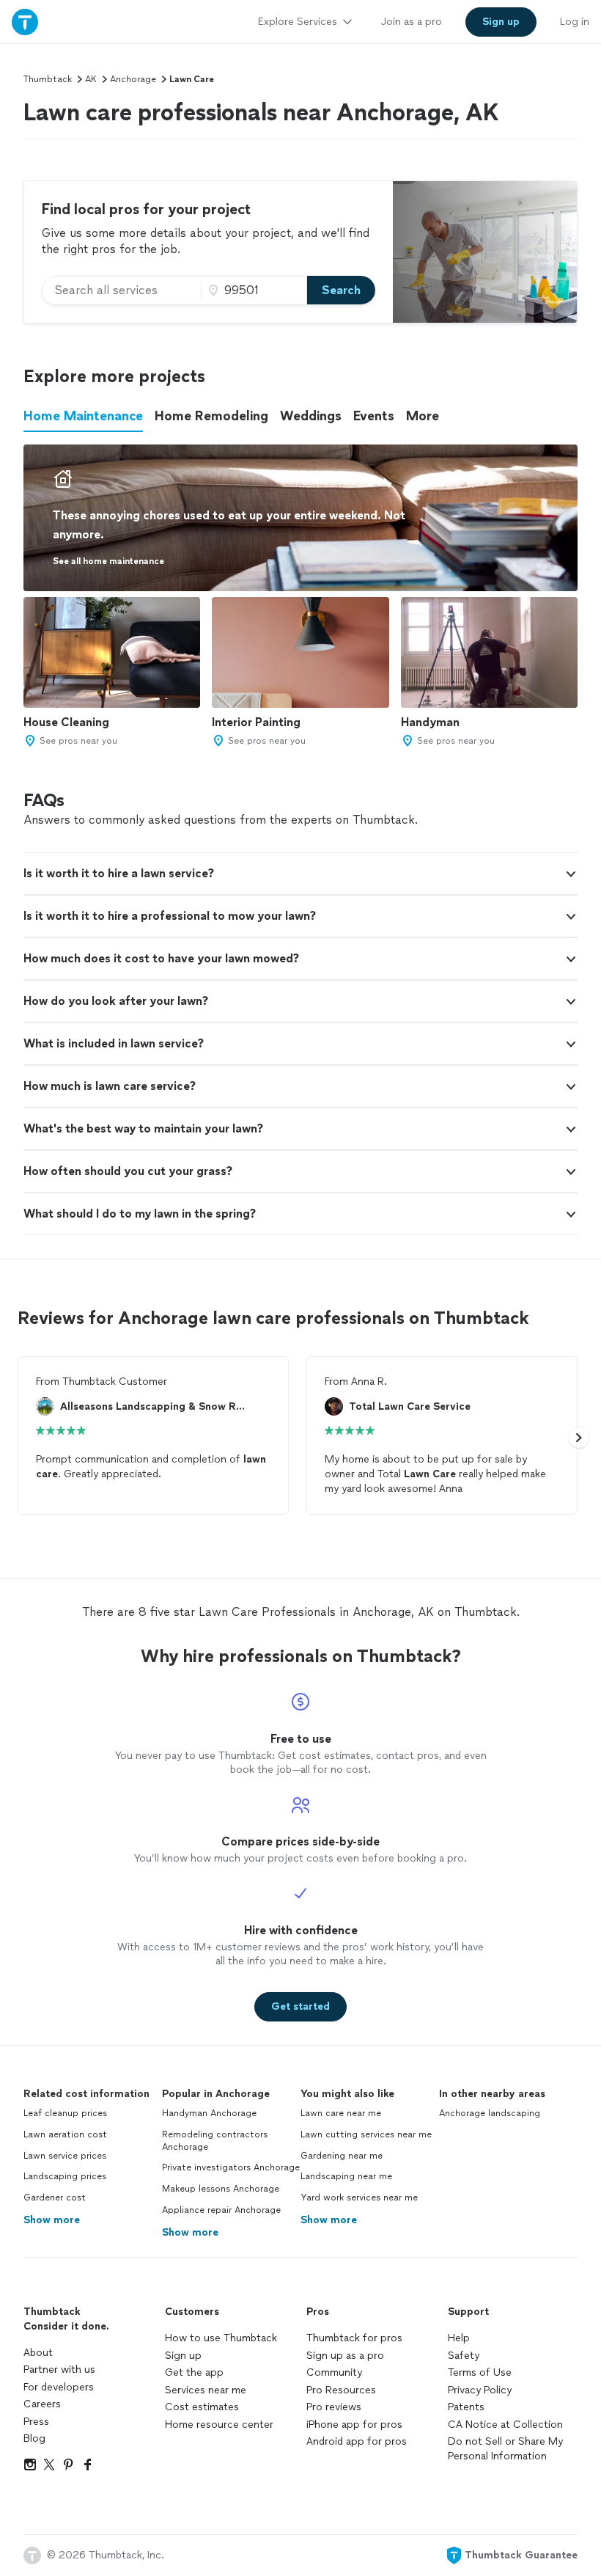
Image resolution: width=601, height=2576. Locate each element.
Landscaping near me (346, 2176)
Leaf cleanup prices (65, 2113)
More (423, 416)
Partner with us (59, 2370)
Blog (34, 2438)
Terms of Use (480, 2372)
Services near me (206, 2390)
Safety (464, 2356)
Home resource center (219, 2425)
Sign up (183, 2356)
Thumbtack (48, 79)
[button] (300, 874)
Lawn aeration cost (65, 2134)
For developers (59, 2387)
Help (459, 2338)
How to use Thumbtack (221, 2338)
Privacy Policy (480, 2390)
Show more (52, 2220)
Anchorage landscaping (490, 2113)
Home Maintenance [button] (83, 416)
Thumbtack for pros (354, 2338)
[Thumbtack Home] (25, 22)
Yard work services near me (359, 2198)
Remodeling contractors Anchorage (215, 2141)
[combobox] (122, 290)
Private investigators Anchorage (231, 2167)
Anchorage (133, 79)
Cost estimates (202, 2407)
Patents (466, 2407)
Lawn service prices (65, 2156)
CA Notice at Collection (505, 2425)
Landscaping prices (65, 2176)
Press (36, 2422)
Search (341, 290)
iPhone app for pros (354, 2425)
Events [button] (374, 416)
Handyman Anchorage (209, 2113)
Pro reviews (334, 2407)
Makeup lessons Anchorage (221, 2189)
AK (91, 79)
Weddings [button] (311, 416)
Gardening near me (342, 2156)
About (38, 2353)
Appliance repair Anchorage (221, 2210)
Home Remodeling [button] (211, 416)
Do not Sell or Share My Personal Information (505, 2449)
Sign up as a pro (345, 2356)
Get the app (194, 2372)
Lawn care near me (341, 2113)
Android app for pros (357, 2441)
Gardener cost (55, 2198)
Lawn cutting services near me (366, 2134)
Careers (42, 2404)
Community (334, 2372)
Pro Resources (341, 2390)
